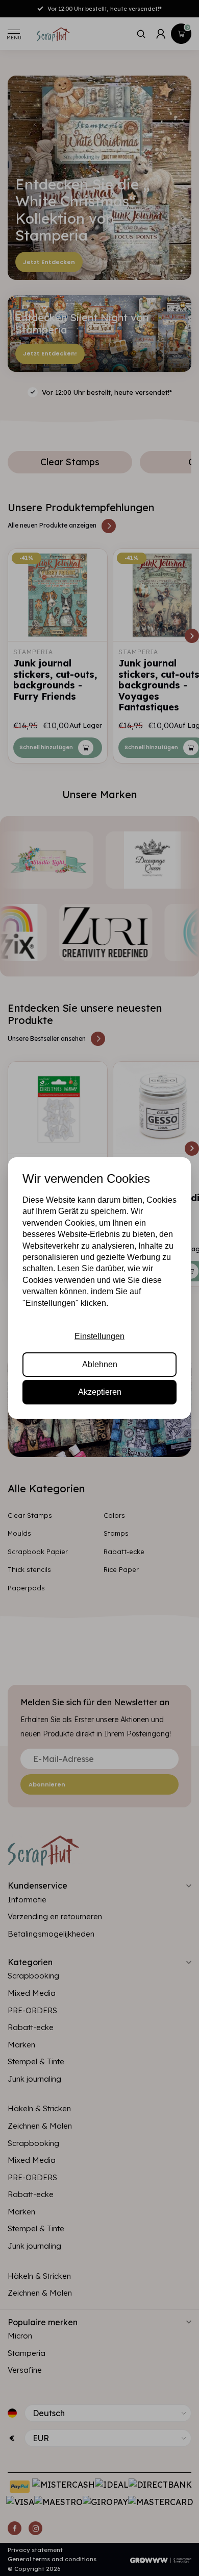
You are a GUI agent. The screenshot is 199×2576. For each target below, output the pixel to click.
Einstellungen (99, 1336)
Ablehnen (100, 1364)
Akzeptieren (100, 1392)
